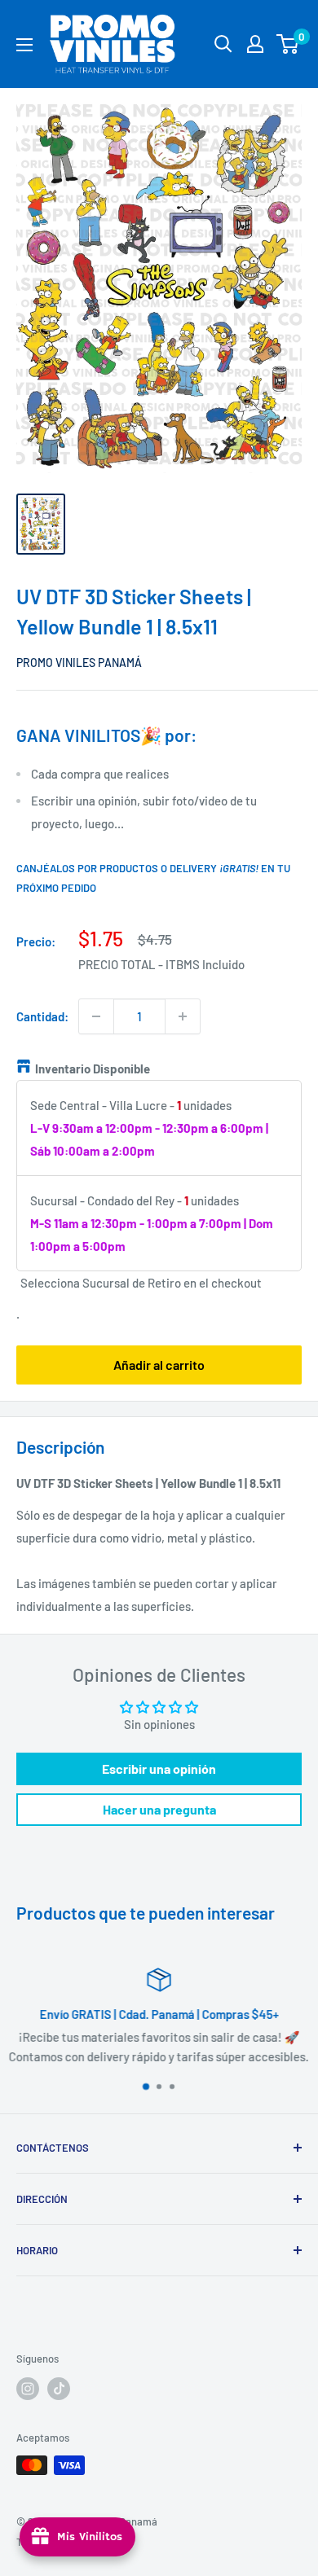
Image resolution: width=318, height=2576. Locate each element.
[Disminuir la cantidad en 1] (96, 1016)
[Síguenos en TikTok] (59, 2389)
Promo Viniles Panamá (79, 663)
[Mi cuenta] (255, 44)
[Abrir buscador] (223, 44)
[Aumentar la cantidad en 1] (183, 1016)
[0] (288, 44)
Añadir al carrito (159, 1365)
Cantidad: (42, 1016)
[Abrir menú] (24, 45)
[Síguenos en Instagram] (28, 2389)
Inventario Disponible (93, 1069)
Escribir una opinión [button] (159, 1769)
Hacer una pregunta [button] (159, 1809)
